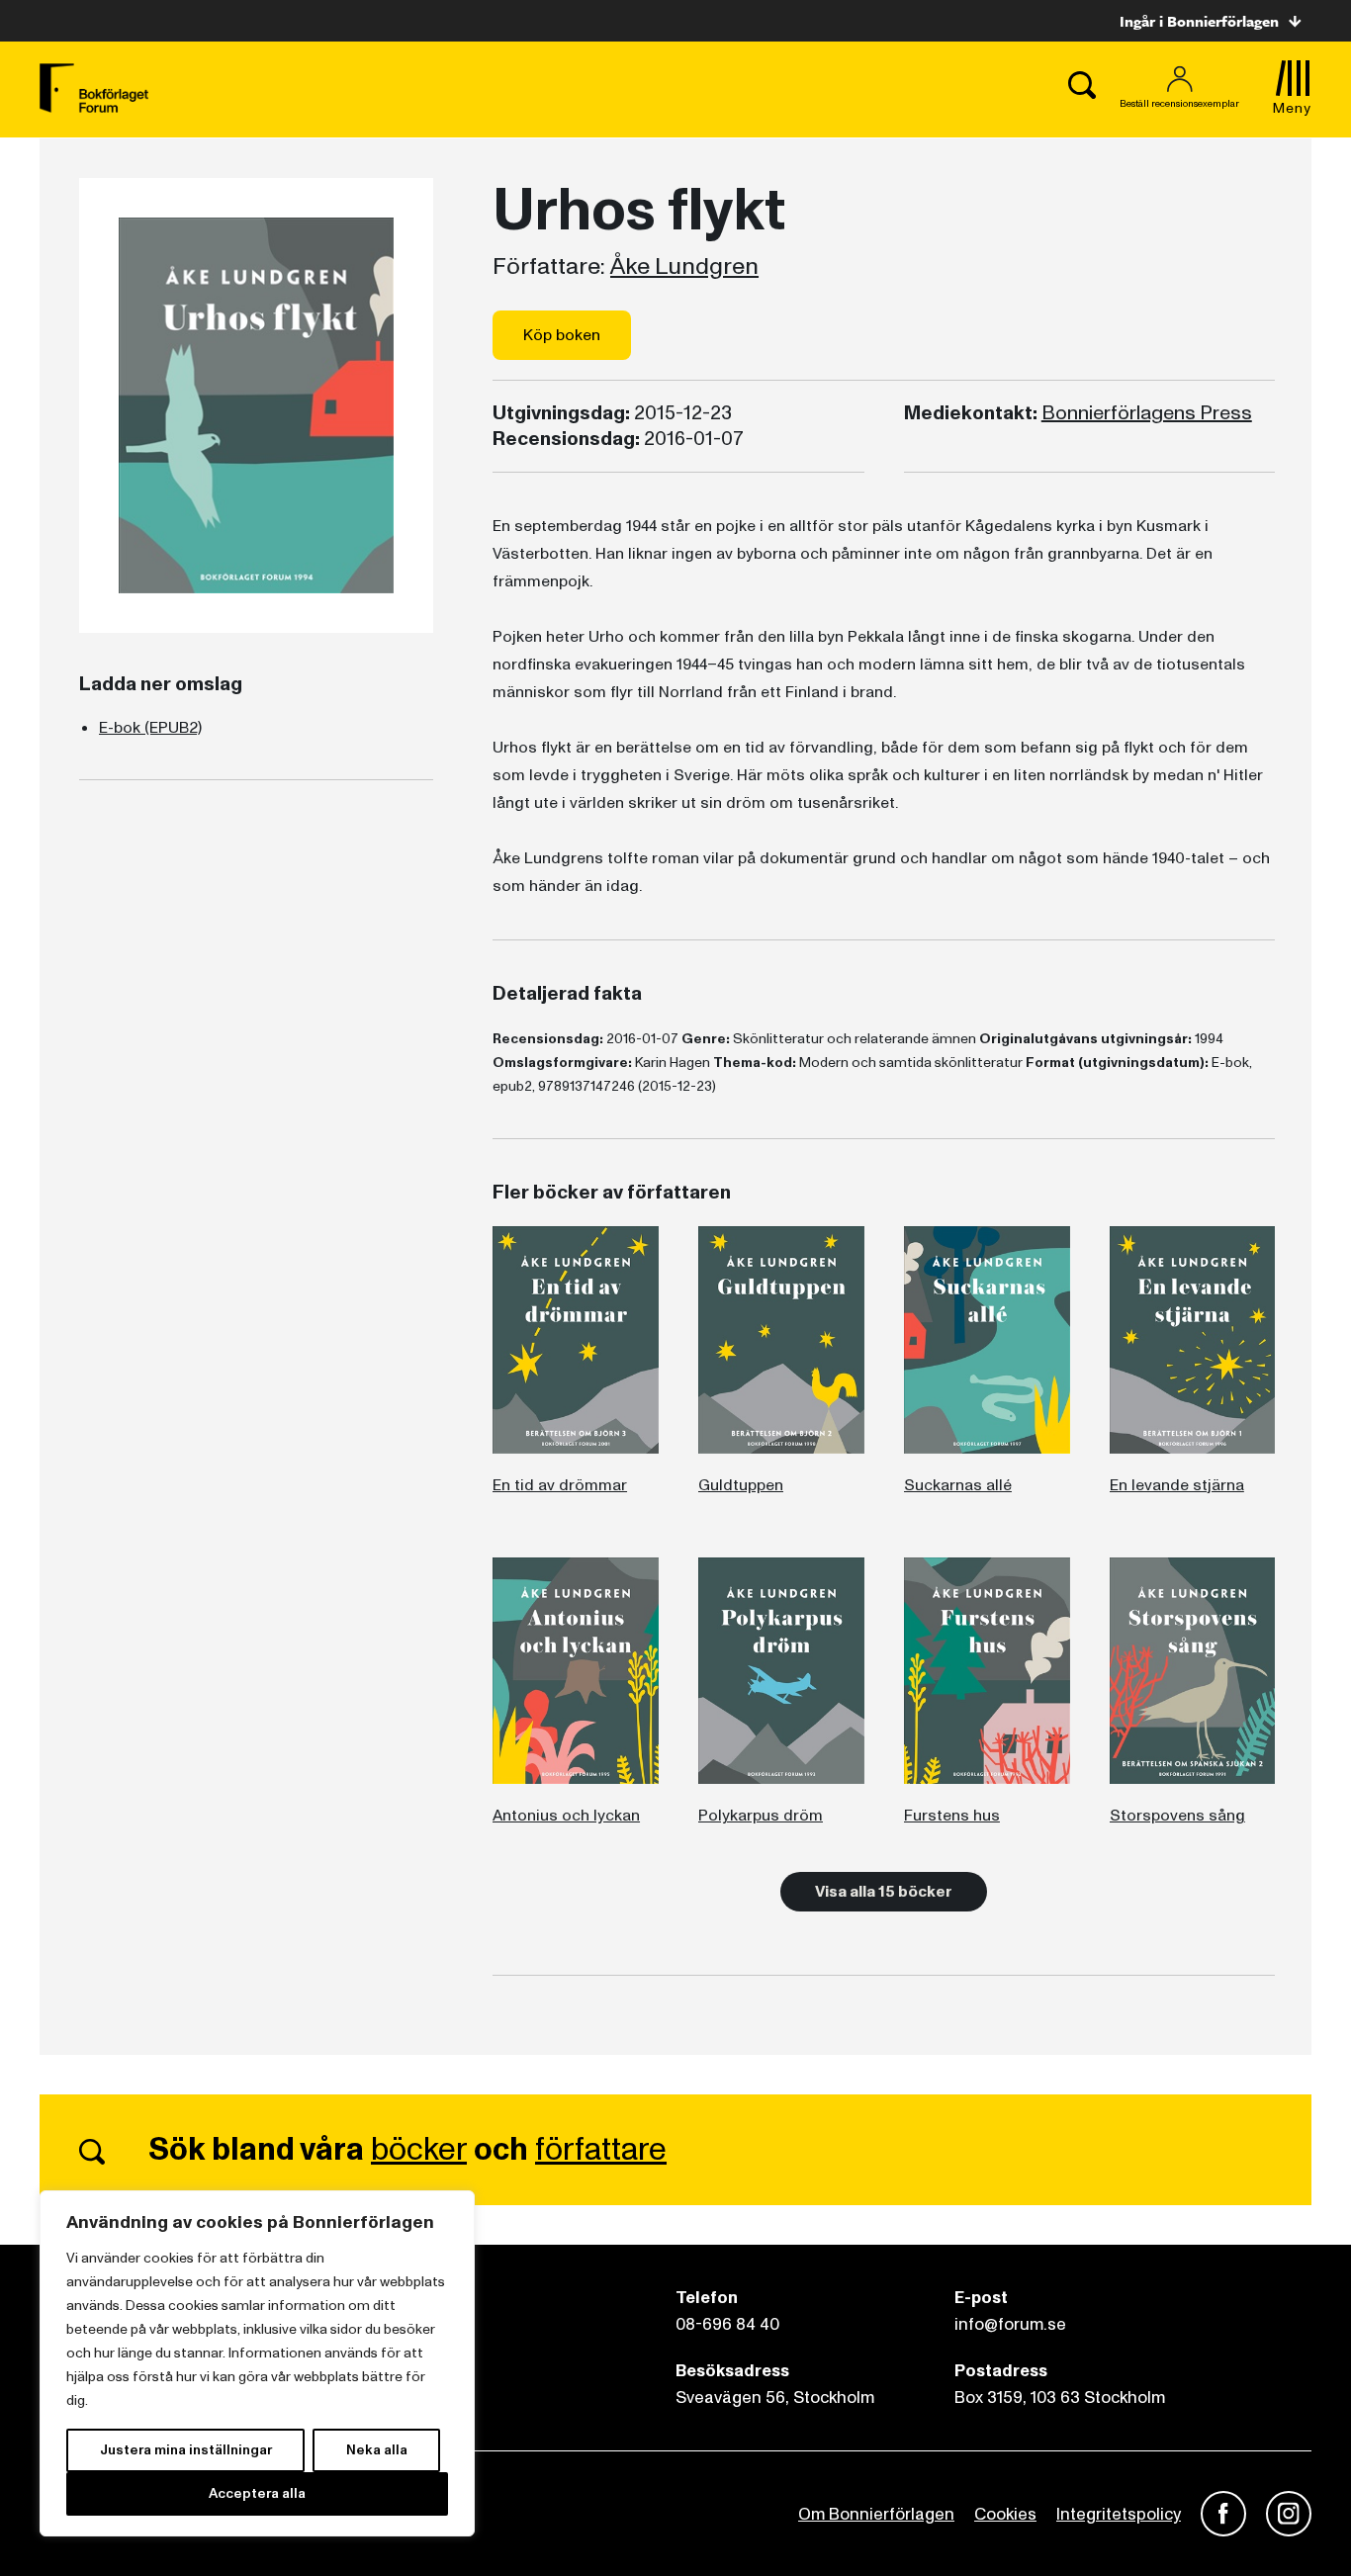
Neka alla (377, 2450)
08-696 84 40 (727, 2324)
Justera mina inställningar (186, 2450)
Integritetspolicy (1119, 2514)
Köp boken (562, 335)
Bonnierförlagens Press (1147, 413)
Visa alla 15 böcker (884, 1892)
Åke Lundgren (684, 267)
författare (601, 2150)
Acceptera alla (257, 2493)
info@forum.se (1010, 2324)
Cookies (1005, 2514)
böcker (419, 2150)
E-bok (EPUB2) (150, 728)
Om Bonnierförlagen (876, 2514)
